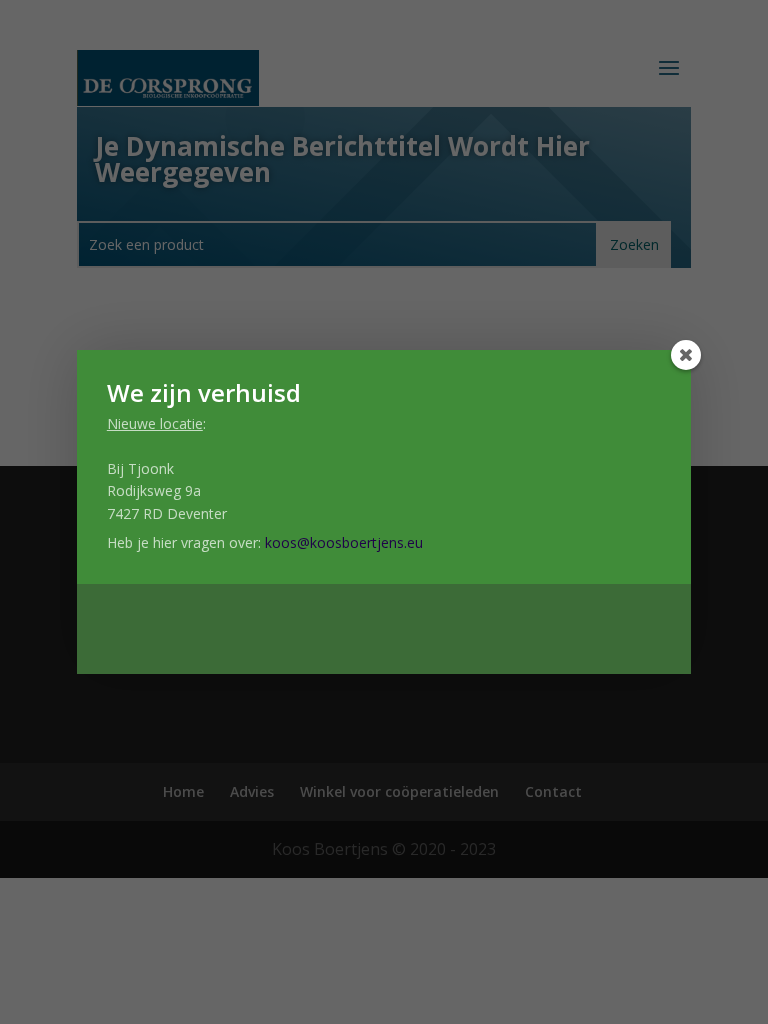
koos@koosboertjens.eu (344, 542)
